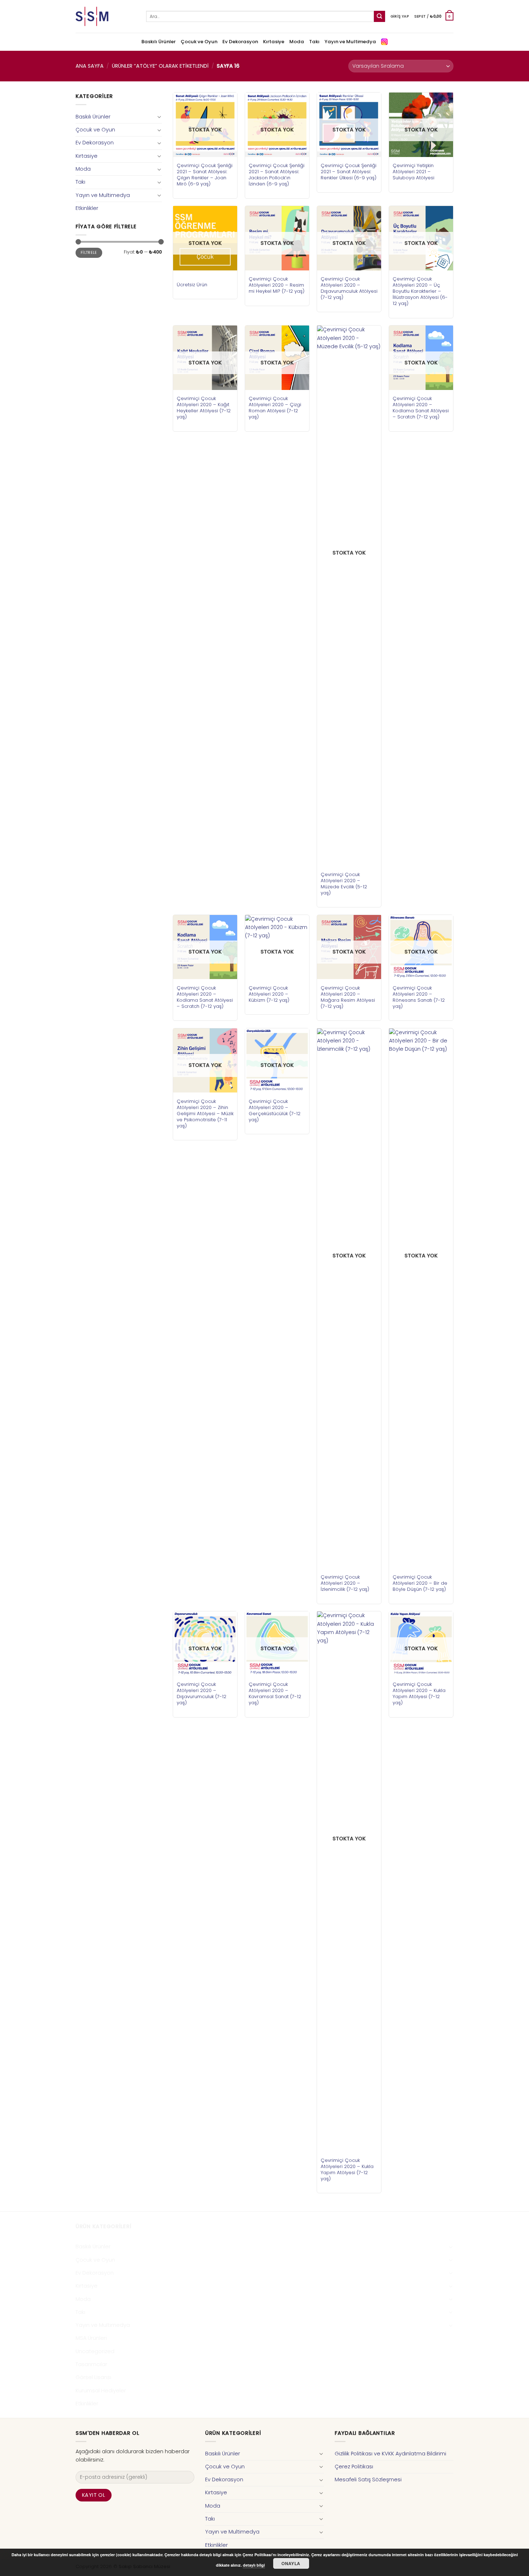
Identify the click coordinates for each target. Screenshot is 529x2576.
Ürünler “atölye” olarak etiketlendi (160, 66)
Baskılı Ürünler (159, 42)
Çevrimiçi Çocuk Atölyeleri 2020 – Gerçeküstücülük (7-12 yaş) (275, 1110)
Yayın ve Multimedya (350, 42)
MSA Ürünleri (91, 2338)
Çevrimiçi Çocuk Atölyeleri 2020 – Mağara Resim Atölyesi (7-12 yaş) (348, 997)
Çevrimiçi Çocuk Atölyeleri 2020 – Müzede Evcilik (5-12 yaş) (344, 884)
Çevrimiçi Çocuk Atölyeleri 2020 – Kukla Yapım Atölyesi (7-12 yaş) (347, 2169)
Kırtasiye (274, 42)
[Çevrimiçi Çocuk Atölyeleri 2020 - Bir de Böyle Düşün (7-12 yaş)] (421, 1298)
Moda (297, 42)
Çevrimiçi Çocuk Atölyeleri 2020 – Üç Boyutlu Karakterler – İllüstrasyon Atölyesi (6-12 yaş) (420, 291)
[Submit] (379, 16)
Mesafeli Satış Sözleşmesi (368, 2479)
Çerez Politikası (354, 2467)
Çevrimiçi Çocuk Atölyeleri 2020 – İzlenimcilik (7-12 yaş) (345, 1583)
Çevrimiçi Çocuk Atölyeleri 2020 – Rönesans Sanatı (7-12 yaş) (419, 997)
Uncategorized (95, 2351)
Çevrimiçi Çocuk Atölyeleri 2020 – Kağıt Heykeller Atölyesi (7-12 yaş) (204, 408)
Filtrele (89, 253)
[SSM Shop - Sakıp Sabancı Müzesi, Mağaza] (105, 16)
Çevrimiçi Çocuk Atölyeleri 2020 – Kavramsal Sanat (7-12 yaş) (275, 1693)
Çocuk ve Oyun (199, 42)
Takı (314, 42)
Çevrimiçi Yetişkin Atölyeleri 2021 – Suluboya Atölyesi (413, 172)
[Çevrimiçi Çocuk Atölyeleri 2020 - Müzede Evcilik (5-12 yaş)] (349, 596)
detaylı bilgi (254, 2565)
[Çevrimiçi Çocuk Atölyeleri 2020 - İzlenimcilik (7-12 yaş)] (349, 1298)
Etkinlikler (87, 208)
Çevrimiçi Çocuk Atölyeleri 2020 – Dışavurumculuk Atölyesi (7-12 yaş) (349, 288)
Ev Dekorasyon (240, 42)
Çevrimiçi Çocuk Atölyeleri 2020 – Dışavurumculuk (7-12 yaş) (202, 1693)
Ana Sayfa (90, 66)
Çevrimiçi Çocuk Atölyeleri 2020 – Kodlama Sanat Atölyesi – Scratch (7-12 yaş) (421, 408)
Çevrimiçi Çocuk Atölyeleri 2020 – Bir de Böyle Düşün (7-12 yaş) (420, 1583)
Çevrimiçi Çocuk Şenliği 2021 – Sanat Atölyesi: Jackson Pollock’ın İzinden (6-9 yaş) (277, 175)
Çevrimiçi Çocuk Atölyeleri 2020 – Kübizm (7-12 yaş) (269, 994)
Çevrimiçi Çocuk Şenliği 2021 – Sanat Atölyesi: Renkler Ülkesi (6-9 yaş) (349, 172)
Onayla (291, 2563)
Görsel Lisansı (93, 2377)
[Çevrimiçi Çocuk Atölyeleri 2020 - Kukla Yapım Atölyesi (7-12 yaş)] (349, 1881)
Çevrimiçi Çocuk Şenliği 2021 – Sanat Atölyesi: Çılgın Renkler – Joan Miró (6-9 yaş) (205, 175)
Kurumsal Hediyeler (101, 2391)
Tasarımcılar (91, 2364)
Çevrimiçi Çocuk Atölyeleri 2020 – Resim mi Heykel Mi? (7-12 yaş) (277, 285)
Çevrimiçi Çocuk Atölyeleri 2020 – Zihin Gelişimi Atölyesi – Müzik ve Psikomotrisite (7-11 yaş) (205, 1114)
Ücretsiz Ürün (192, 285)
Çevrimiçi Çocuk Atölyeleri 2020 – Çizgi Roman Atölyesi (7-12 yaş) (275, 408)
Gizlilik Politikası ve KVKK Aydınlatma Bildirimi (390, 2454)
